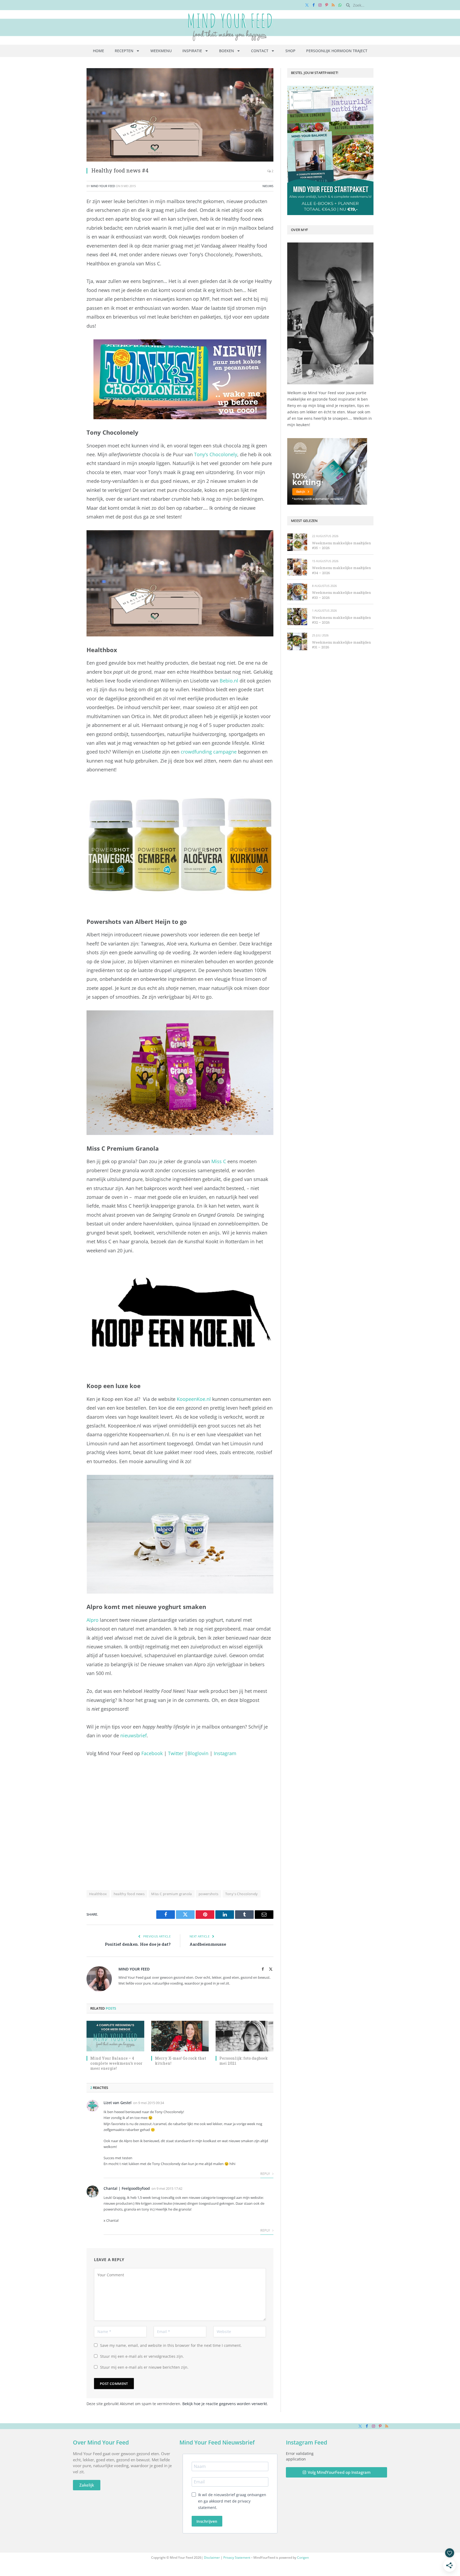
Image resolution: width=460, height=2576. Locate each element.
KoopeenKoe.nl (194, 1399)
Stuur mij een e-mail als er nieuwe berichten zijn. (144, 2367)
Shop (290, 51)
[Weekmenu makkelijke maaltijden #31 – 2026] (297, 641)
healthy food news (129, 1894)
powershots (209, 1894)
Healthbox (98, 1894)
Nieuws (268, 186)
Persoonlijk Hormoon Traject (337, 51)
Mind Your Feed (103, 186)
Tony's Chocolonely (242, 1894)
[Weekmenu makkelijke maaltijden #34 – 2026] (297, 567)
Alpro (93, 1620)
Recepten (124, 51)
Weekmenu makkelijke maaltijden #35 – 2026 (341, 546)
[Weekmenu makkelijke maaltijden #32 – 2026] (297, 617)
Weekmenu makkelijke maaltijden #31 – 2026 (341, 645)
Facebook (152, 1753)
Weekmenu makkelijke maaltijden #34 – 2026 (341, 570)
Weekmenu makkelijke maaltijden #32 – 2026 (341, 620)
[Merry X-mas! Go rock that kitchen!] (180, 2036)
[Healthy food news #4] (180, 115)
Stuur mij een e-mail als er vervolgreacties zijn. (142, 2356)
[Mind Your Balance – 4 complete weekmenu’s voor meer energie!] (115, 2036)
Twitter (176, 1753)
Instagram (225, 1753)
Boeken (227, 51)
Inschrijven (207, 2521)
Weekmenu (161, 51)
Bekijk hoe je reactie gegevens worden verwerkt (225, 2404)
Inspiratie (192, 51)
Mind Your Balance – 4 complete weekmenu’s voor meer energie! (116, 2063)
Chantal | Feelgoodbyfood (127, 2188)
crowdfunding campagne (209, 752)
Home (98, 51)
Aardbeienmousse (208, 1944)
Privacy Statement (237, 2558)
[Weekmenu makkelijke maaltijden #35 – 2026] (297, 542)
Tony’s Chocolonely (216, 454)
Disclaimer (212, 2558)
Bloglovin (198, 1753)
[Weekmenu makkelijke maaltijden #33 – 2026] (297, 592)
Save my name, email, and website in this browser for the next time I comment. (171, 2345)
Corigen (303, 2558)
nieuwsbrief (134, 1735)
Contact (260, 51)
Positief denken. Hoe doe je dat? (138, 1944)
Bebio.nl (229, 681)
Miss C (219, 1161)
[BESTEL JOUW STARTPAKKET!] (330, 150)
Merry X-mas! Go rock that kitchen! (180, 2061)
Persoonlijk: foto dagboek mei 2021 (244, 2061)
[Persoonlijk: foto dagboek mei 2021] (245, 2036)
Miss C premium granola (172, 1894)
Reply (266, 2174)
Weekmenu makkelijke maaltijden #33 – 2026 (341, 595)
